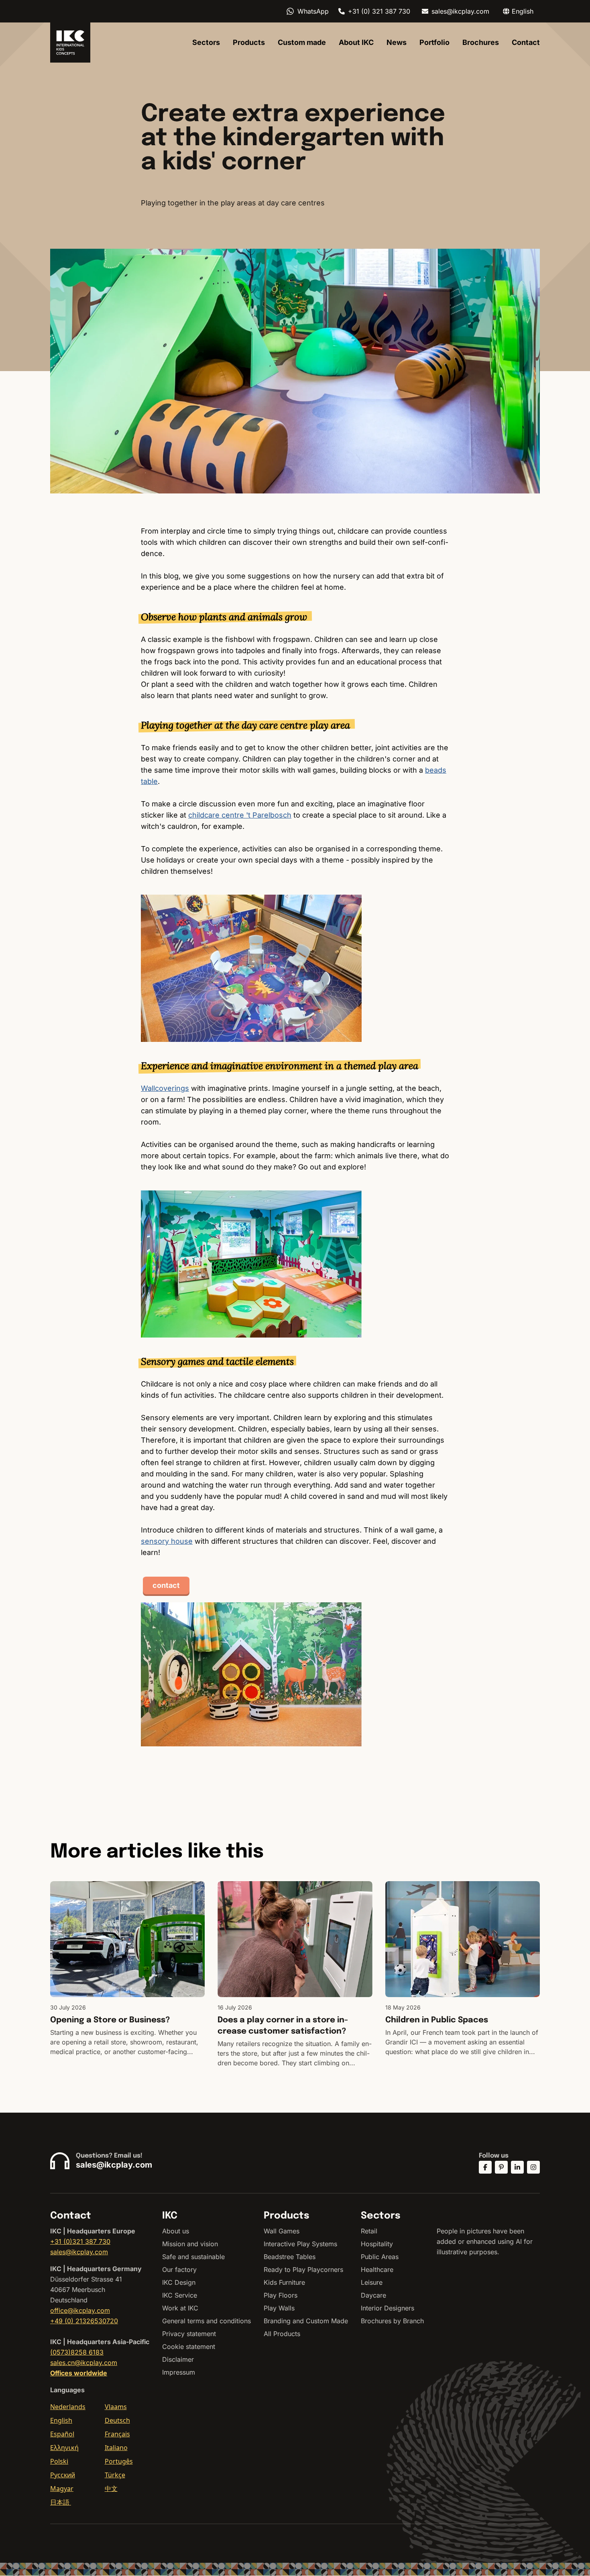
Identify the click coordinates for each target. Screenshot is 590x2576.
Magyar (62, 2489)
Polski (59, 2461)
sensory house (167, 1541)
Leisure (372, 2282)
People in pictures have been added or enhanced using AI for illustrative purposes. (485, 2241)
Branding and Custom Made (306, 2321)
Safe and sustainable (193, 2257)
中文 (111, 2489)
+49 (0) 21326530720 (84, 2321)
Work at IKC (180, 2308)
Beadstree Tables (290, 2257)
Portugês (119, 2461)
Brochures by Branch (392, 2321)
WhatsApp (313, 11)
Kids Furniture (284, 2282)
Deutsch (117, 2420)
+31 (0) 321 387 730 (379, 11)
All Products (282, 2334)
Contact (526, 42)
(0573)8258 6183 (77, 2352)
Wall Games (282, 2231)
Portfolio (434, 42)
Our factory (179, 2269)
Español (62, 2434)
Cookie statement (189, 2347)
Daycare (373, 2295)
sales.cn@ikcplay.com (84, 2363)
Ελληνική (64, 2448)
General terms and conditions (206, 2321)
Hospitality (377, 2244)
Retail (369, 2231)
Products (249, 42)
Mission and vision (190, 2244)
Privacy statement (189, 2334)
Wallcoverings (165, 1088)
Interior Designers (388, 2308)
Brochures (481, 42)
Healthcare (377, 2269)
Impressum (179, 2372)
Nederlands (68, 2407)
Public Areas (380, 2257)
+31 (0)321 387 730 (80, 2241)
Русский (63, 2475)
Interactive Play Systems (300, 2244)
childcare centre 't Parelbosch (240, 815)
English (61, 2420)
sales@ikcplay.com (460, 11)
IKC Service (180, 2295)
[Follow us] (485, 2167)
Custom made (302, 42)
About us (176, 2231)
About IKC (356, 42)
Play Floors (281, 2295)
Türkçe (115, 2475)
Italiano (116, 2448)
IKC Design (179, 2282)
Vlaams (116, 2407)
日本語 (61, 2502)
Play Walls (279, 2308)
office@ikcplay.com (80, 2310)
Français (117, 2434)
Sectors (206, 42)
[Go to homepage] (70, 43)
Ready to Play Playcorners (303, 2269)
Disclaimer (178, 2359)
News (397, 42)
